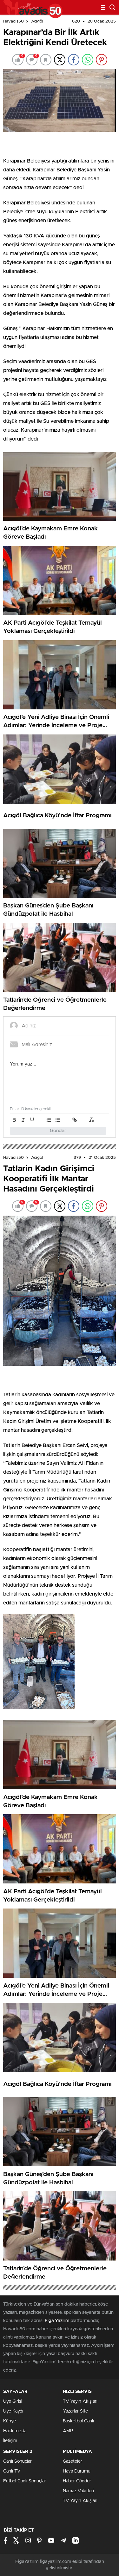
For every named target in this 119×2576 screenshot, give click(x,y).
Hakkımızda (15, 2431)
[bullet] (58, 1120)
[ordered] (49, 1120)
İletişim (10, 2441)
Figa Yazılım (57, 2321)
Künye (10, 2421)
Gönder (58, 1131)
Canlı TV (12, 2471)
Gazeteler (73, 2461)
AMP (68, 2431)
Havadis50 (13, 21)
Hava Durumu (77, 2471)
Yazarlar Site (75, 2411)
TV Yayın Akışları (80, 2401)
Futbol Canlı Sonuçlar (25, 2481)
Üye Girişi (13, 2401)
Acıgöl (37, 21)
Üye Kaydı (13, 2411)
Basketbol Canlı (78, 2421)
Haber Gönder (77, 2481)
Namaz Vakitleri (78, 2491)
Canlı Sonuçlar (17, 2461)
